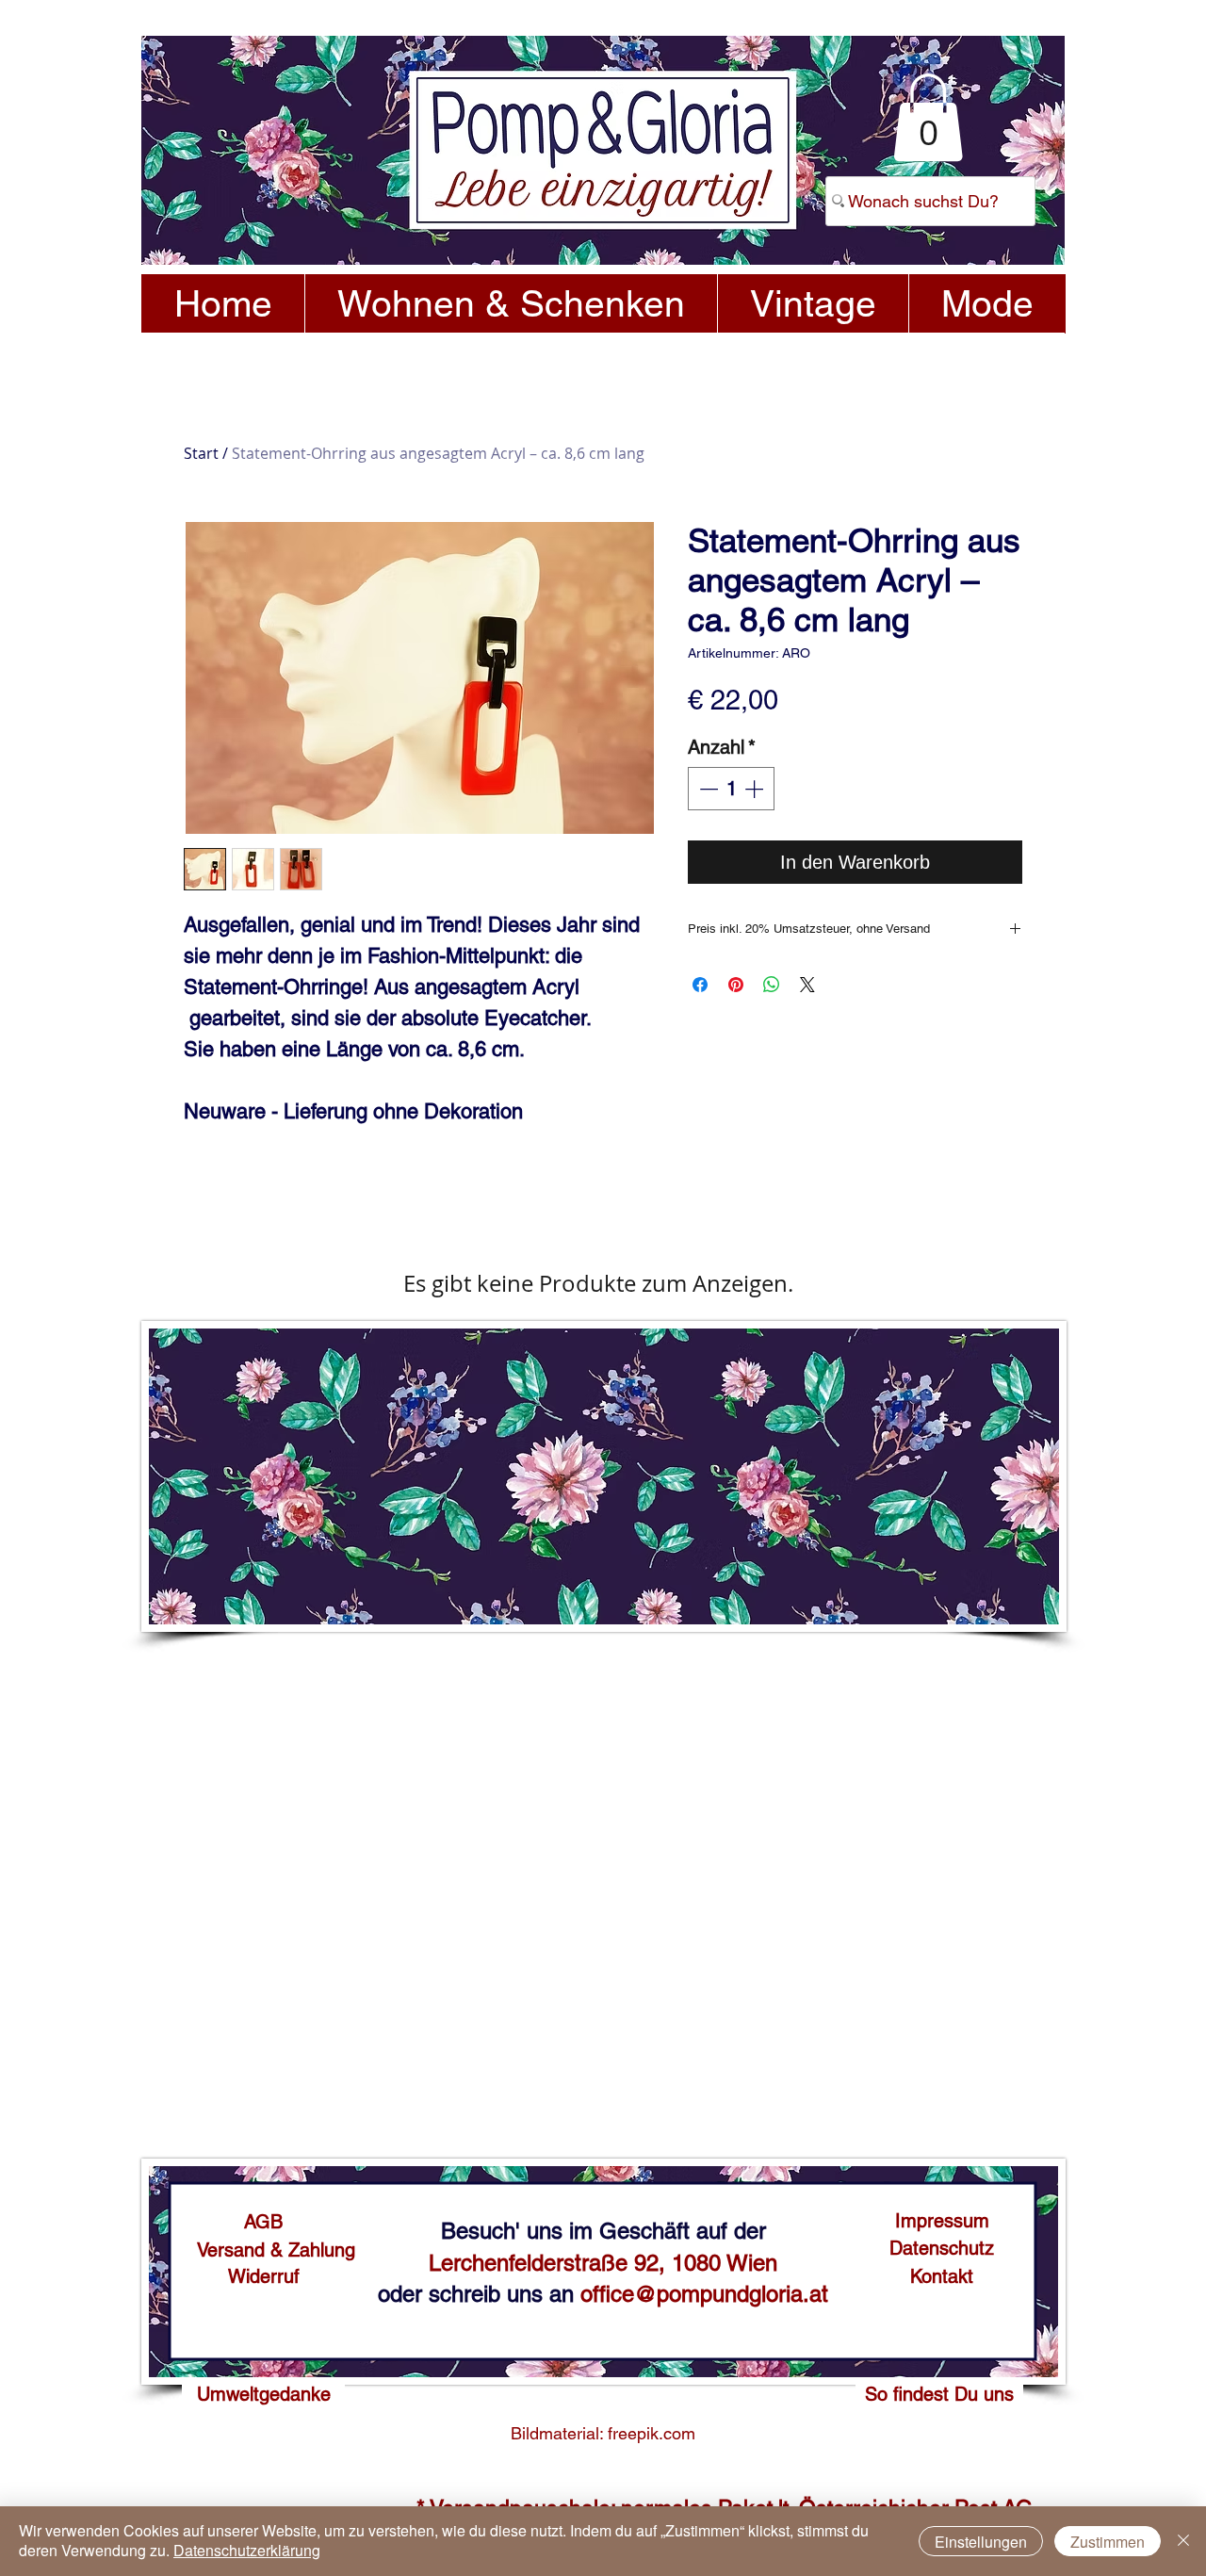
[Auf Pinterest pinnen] (736, 985)
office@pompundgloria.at (704, 2294)
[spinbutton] (731, 789)
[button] (928, 117)
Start (201, 453)
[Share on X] (807, 985)
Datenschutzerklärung (247, 2550)
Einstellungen (981, 2542)
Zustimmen (1108, 2542)
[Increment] (756, 789)
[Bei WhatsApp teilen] (772, 985)
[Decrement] (707, 789)
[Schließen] (1183, 2541)
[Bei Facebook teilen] (700, 985)
